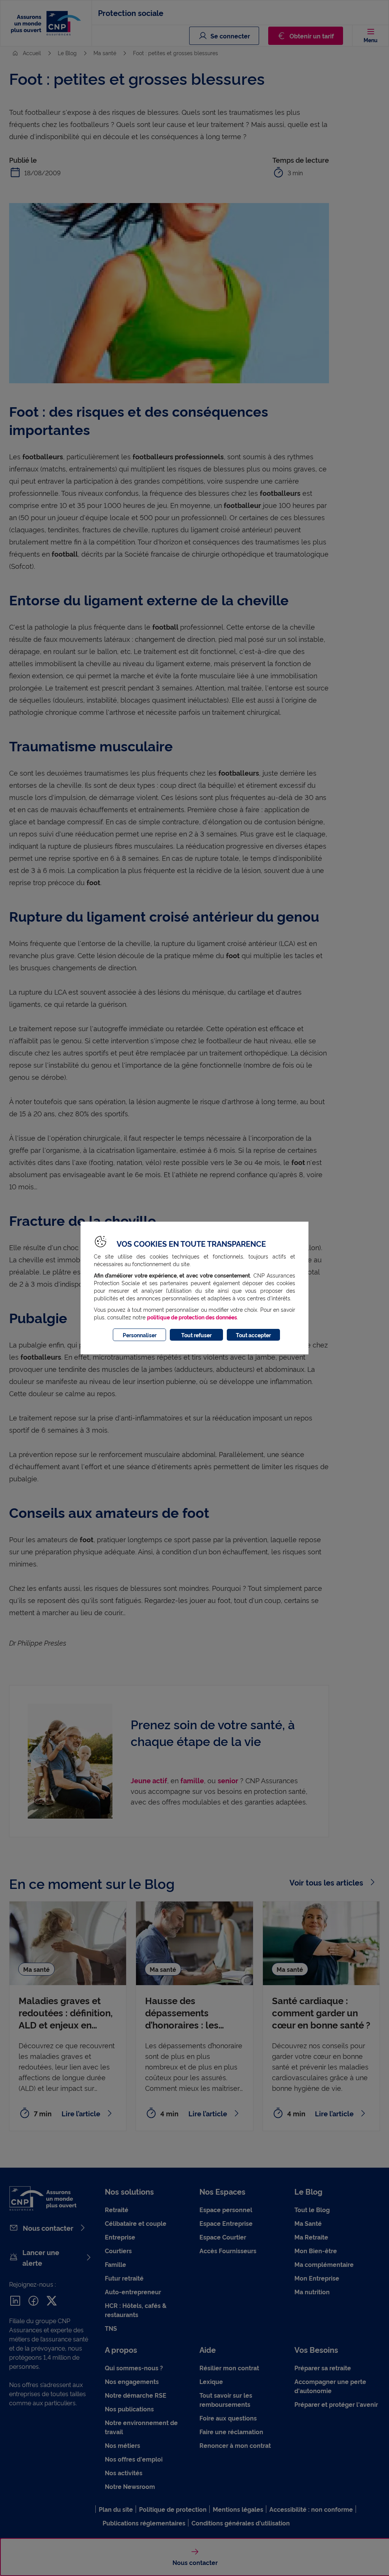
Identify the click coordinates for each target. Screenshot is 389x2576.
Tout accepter (253, 1335)
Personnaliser (140, 1335)
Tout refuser (196, 1335)
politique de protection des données (192, 1317)
